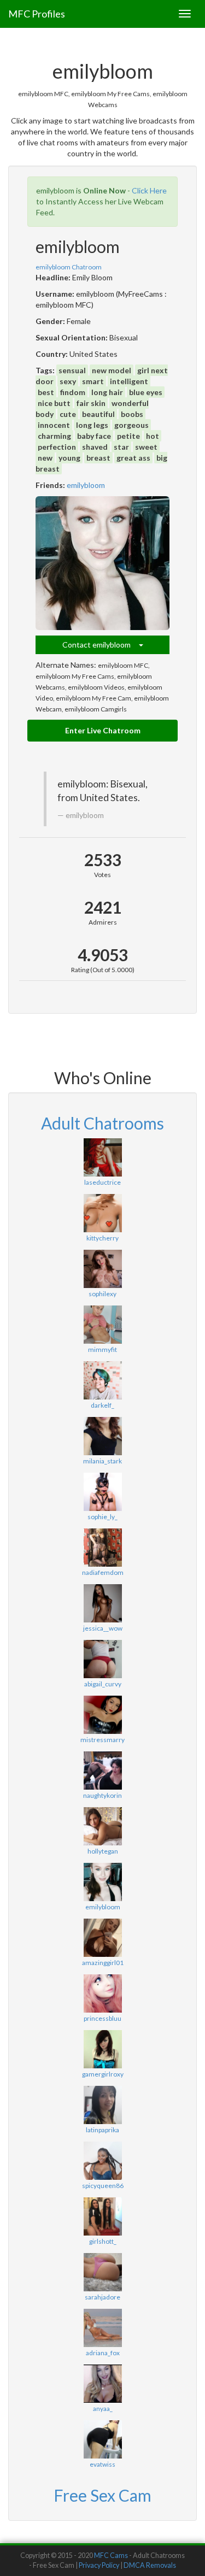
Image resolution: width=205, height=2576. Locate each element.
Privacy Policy (99, 2565)
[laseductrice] (102, 1157)
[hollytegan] (102, 1826)
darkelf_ (102, 1405)
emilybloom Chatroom (69, 267)
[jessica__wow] (102, 1603)
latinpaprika (102, 2130)
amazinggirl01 (103, 1963)
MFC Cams (111, 2556)
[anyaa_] (102, 2384)
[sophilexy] (102, 1269)
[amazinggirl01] (102, 1938)
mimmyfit (102, 1349)
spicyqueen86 (103, 2186)
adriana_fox (103, 2353)
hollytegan (103, 1851)
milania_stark (102, 1461)
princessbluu (102, 2018)
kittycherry (102, 1238)
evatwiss (102, 2464)
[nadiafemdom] (102, 1548)
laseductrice (102, 1182)
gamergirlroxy (103, 2074)
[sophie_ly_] (102, 1492)
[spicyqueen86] (102, 2161)
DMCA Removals (150, 2565)
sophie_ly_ (102, 1517)
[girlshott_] (102, 2216)
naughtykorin (102, 1795)
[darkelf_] (102, 1380)
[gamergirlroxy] (102, 2049)
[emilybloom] (102, 563)
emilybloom (86, 485)
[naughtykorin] (102, 1771)
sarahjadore (102, 2297)
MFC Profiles (37, 14)
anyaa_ (103, 2409)
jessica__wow (103, 1628)
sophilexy (102, 1294)
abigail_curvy (103, 1684)
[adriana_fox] (102, 2328)
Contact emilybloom (101, 645)
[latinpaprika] (102, 2105)
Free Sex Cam (102, 2495)
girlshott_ (103, 2241)
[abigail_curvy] (102, 1659)
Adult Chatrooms (102, 1123)
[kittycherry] (102, 1213)
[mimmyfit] (102, 1325)
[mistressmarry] (102, 1715)
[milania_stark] (102, 1436)
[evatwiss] (102, 2439)
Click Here (149, 190)
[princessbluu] (102, 1993)
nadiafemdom (103, 1572)
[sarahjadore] (102, 2272)
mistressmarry (102, 1740)
